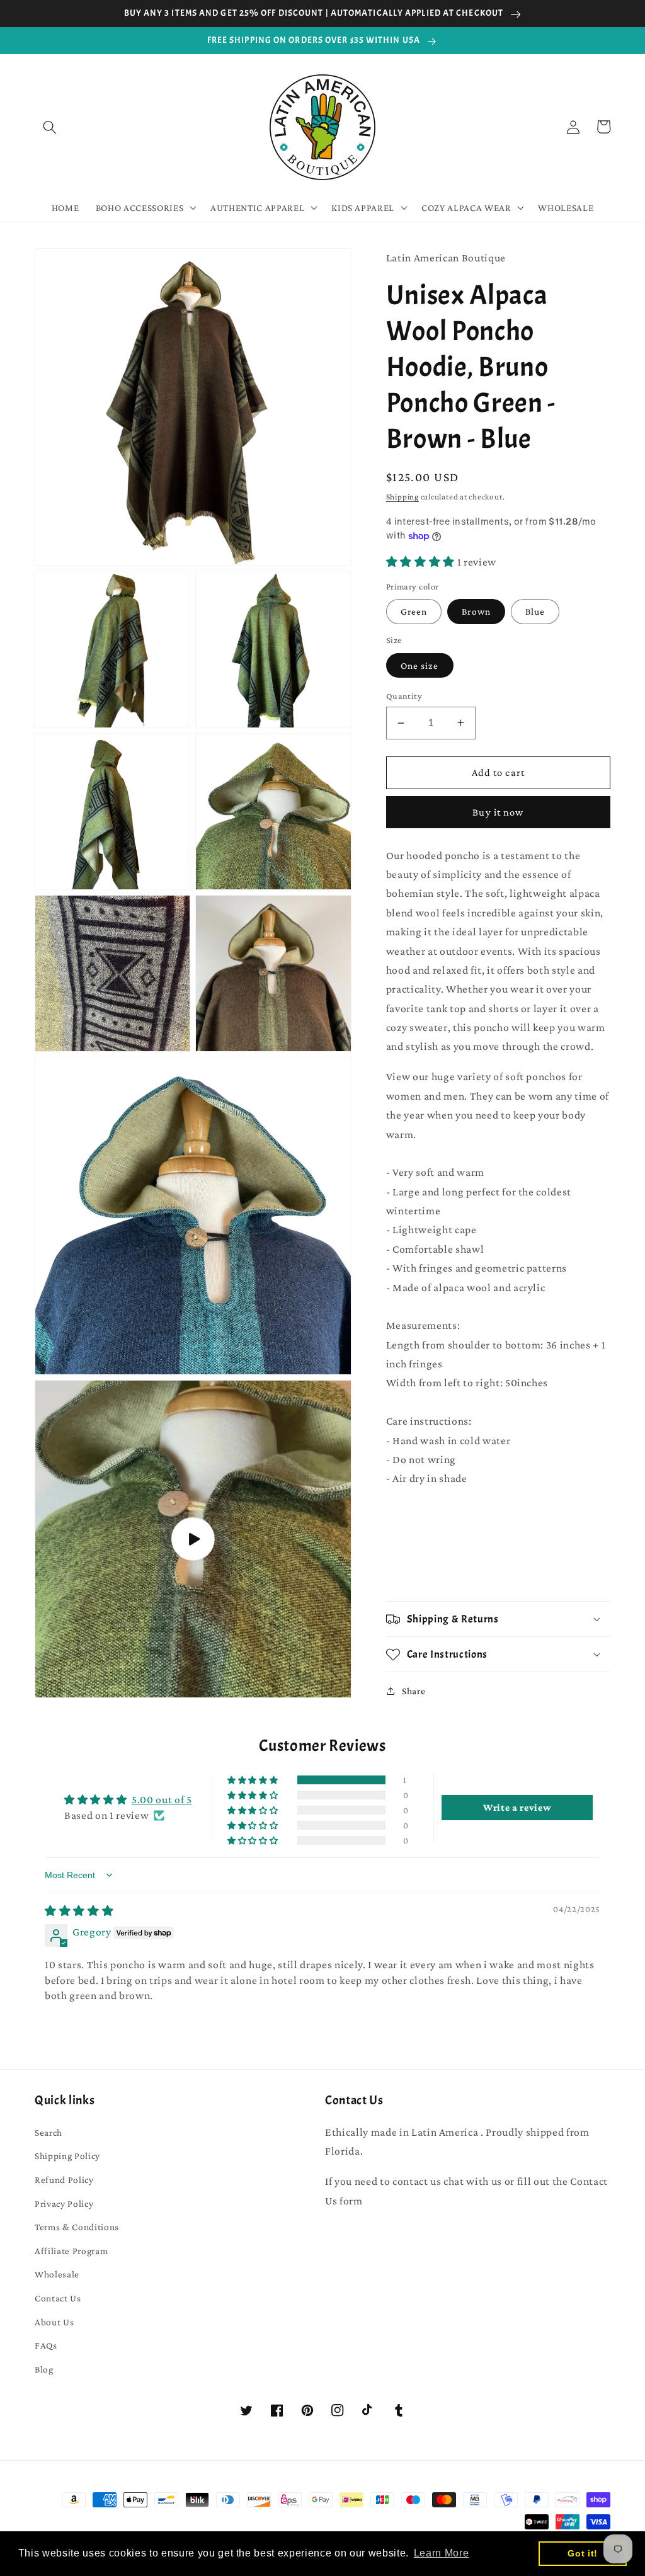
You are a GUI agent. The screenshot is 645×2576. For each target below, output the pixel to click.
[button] (50, 127)
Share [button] (414, 1691)
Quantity (404, 696)
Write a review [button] (517, 1807)
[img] (79, 1911)
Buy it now (498, 812)
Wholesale (57, 2274)
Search (49, 2132)
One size (420, 665)
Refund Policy (64, 2180)
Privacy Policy (64, 2203)
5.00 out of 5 (162, 1799)
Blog (44, 2369)
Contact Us (58, 2298)
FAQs (46, 2345)
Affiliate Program (71, 2251)
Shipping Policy (67, 2156)
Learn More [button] (442, 2553)
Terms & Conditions (77, 2227)
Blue (535, 611)
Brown (476, 611)
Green (414, 611)
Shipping (402, 497)
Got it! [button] (583, 2553)
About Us (54, 2322)
